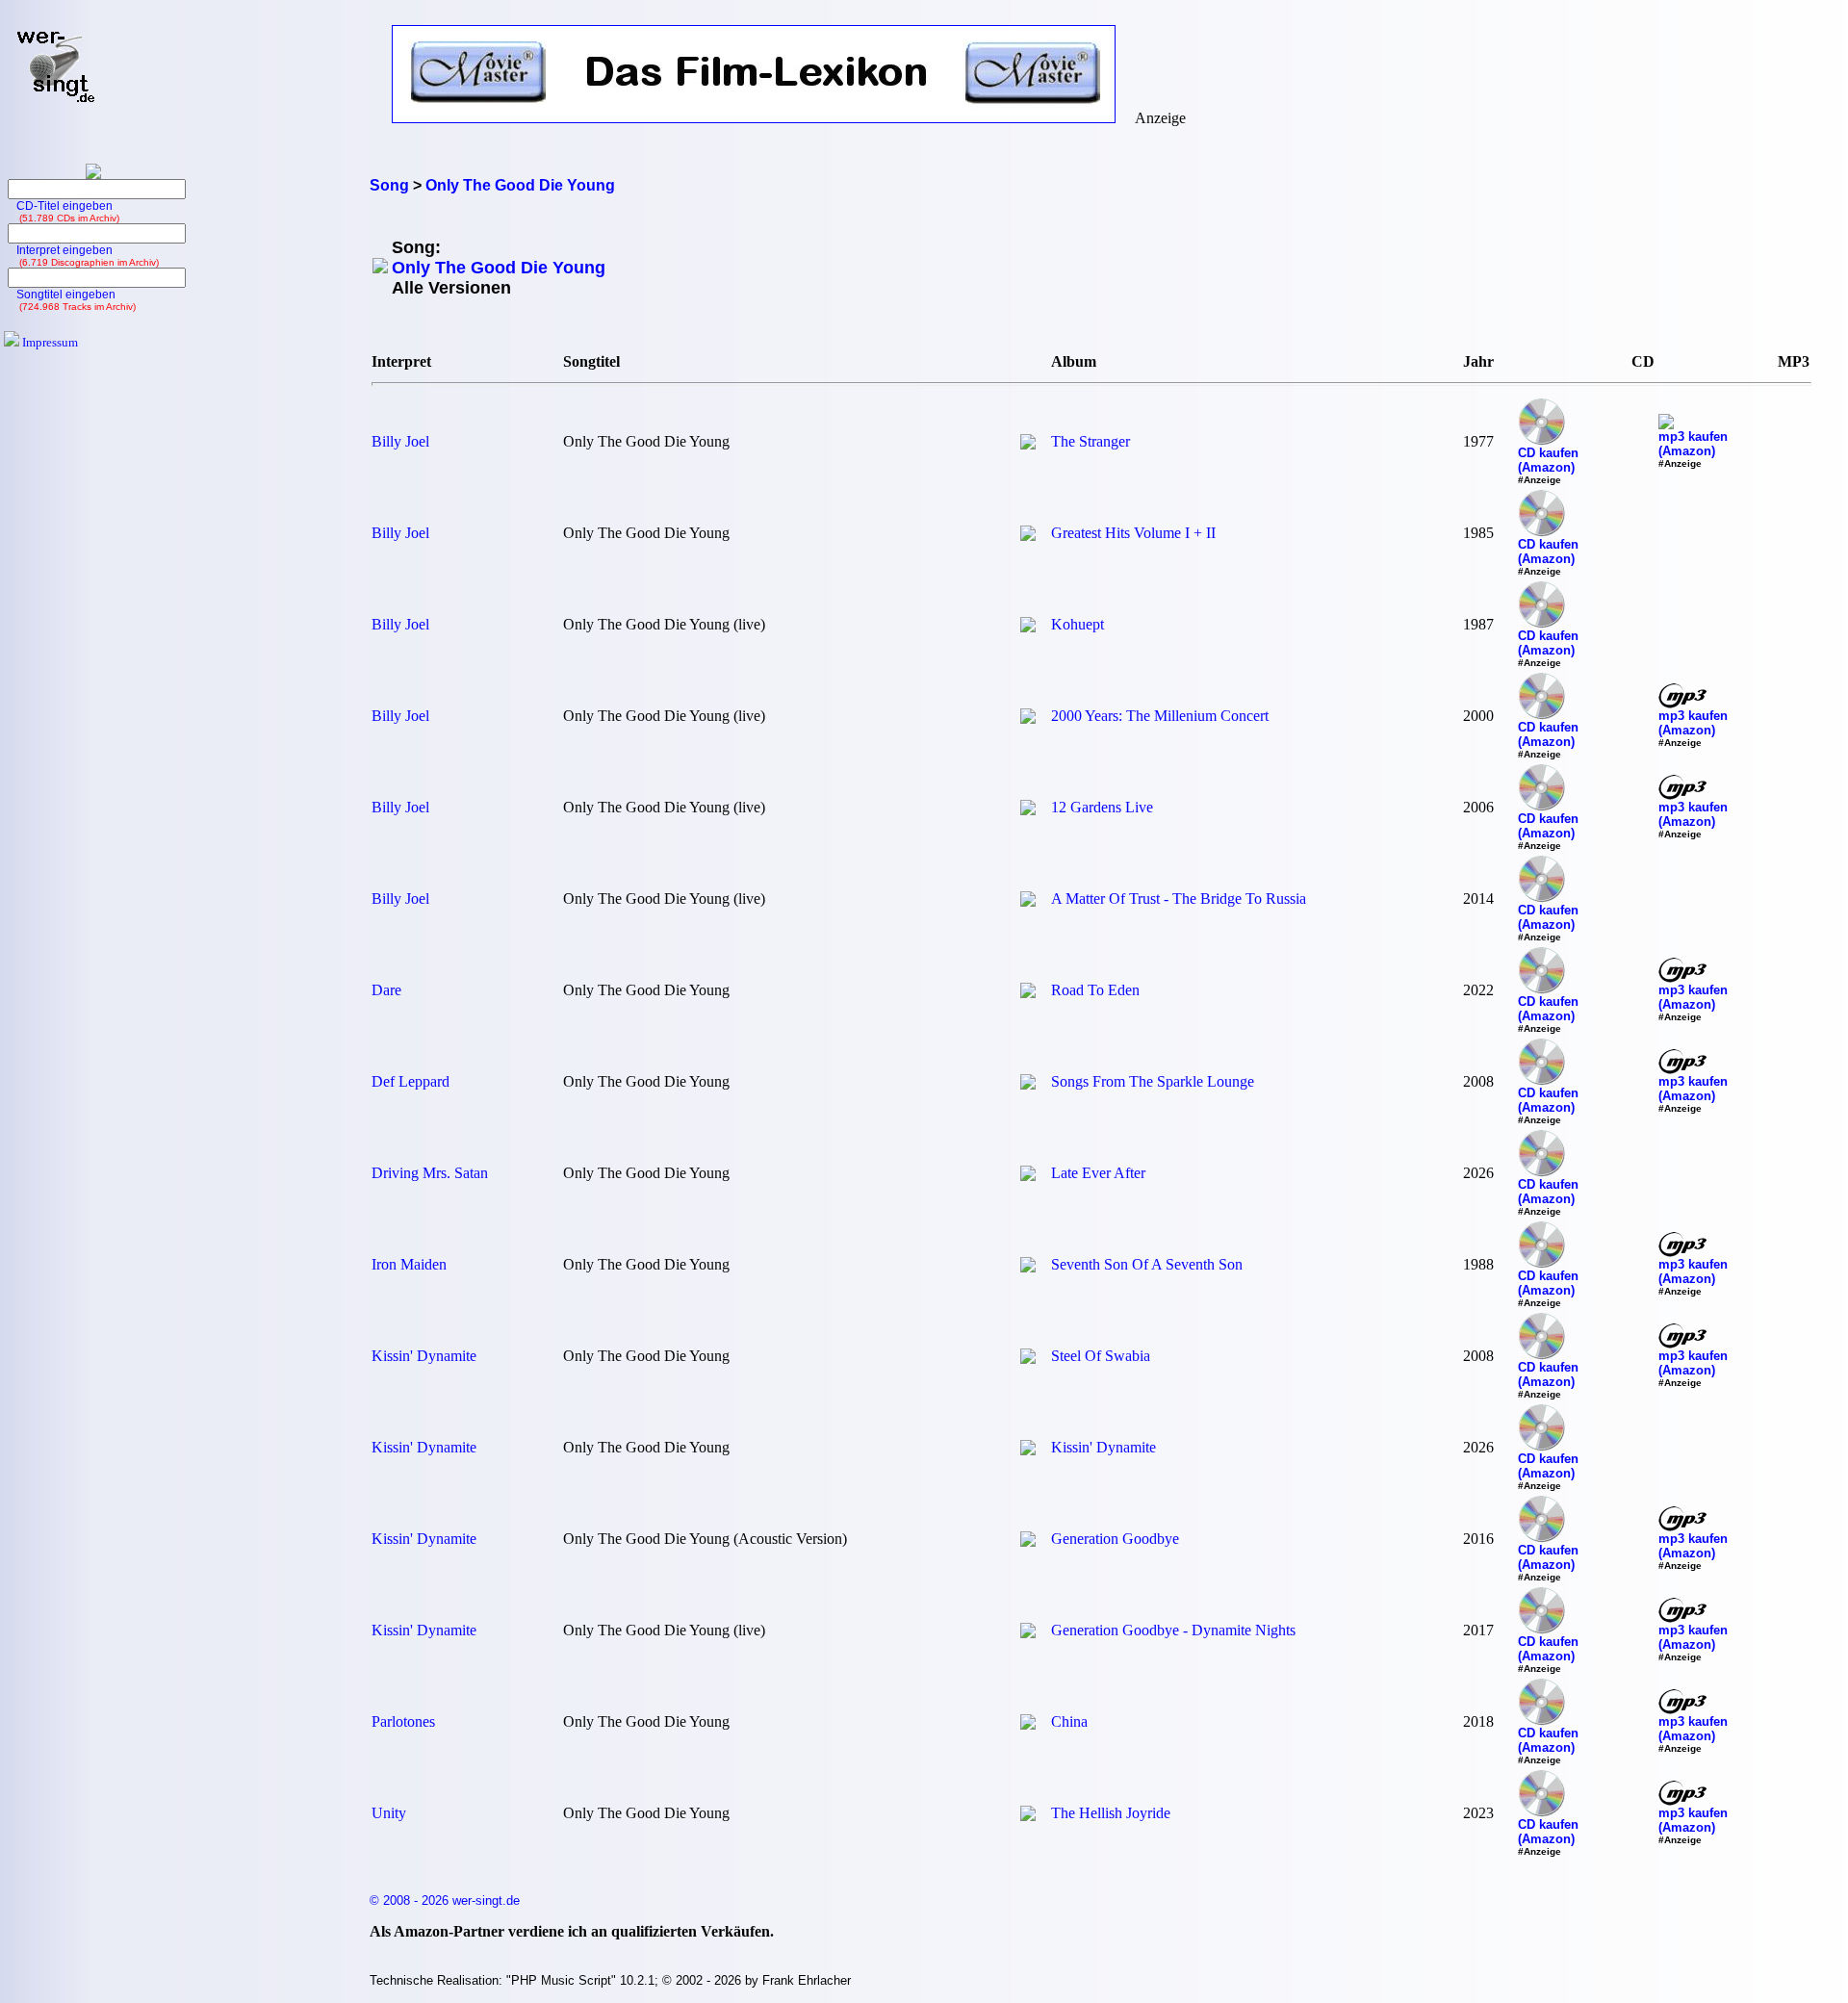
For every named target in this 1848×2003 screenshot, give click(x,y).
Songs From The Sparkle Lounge (1153, 1081)
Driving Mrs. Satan (430, 1173)
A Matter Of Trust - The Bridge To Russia (1179, 899)
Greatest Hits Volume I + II (1133, 533)
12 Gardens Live (1102, 807)
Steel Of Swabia (1101, 1356)
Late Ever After (1098, 1173)
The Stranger (1091, 441)
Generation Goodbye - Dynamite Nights (1173, 1630)
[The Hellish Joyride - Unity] (1028, 1816)
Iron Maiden (409, 1264)
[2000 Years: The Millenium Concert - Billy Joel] (1028, 719)
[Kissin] (1028, 1450)
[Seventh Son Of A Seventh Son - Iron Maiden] (1028, 1267)
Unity (389, 1813)
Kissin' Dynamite (424, 1356)
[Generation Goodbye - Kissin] (1028, 1541)
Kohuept (1078, 624)
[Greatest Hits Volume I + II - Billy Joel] (1028, 536)
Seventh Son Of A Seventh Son (1147, 1264)
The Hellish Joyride (1111, 1813)
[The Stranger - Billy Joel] (1028, 444)
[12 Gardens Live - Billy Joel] (1028, 810)
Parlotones (403, 1721)
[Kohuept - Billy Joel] (1028, 627)
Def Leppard (411, 1081)
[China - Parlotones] (1028, 1724)
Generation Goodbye (1115, 1539)
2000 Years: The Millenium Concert (1160, 716)
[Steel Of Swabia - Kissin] (1028, 1359)
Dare (386, 990)
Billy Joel (400, 441)
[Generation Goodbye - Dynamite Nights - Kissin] (1028, 1633)
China (1069, 1721)
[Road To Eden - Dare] (1028, 993)
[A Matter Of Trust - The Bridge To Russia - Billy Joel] (1028, 901)
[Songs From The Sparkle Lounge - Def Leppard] (1028, 1084)
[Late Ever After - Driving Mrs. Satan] (1028, 1176)
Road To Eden (1095, 990)
